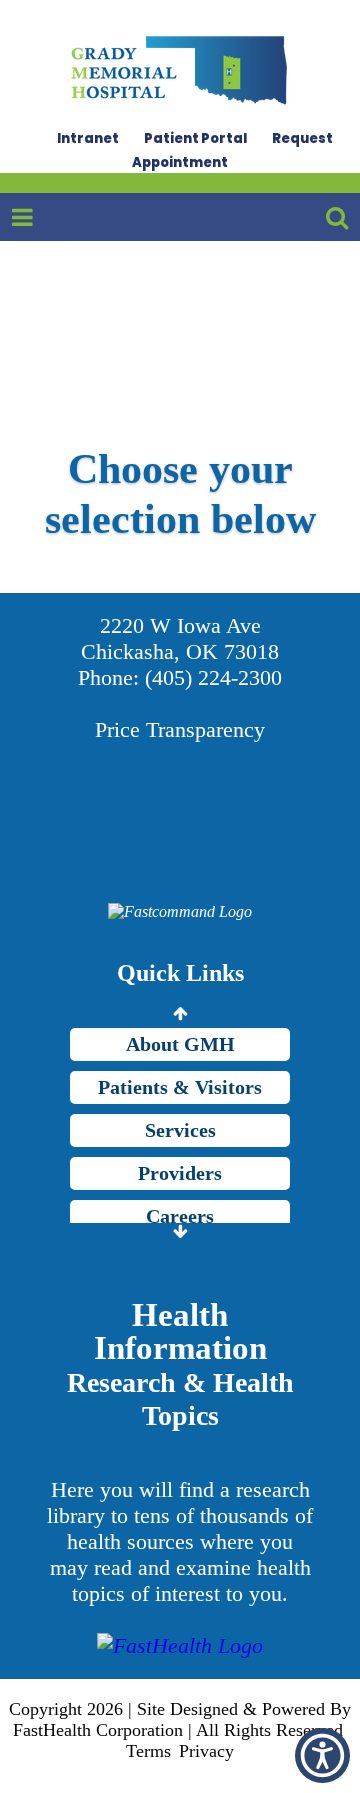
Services (180, 1130)
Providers (180, 1173)
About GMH (180, 1044)
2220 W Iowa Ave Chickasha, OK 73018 (180, 638)
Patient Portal (195, 138)
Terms (148, 1751)
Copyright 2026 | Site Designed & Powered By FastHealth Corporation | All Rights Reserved (180, 1719)
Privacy (206, 1751)
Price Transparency (180, 729)
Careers (180, 1216)
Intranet (88, 138)
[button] (322, 1755)
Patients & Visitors (180, 1087)
